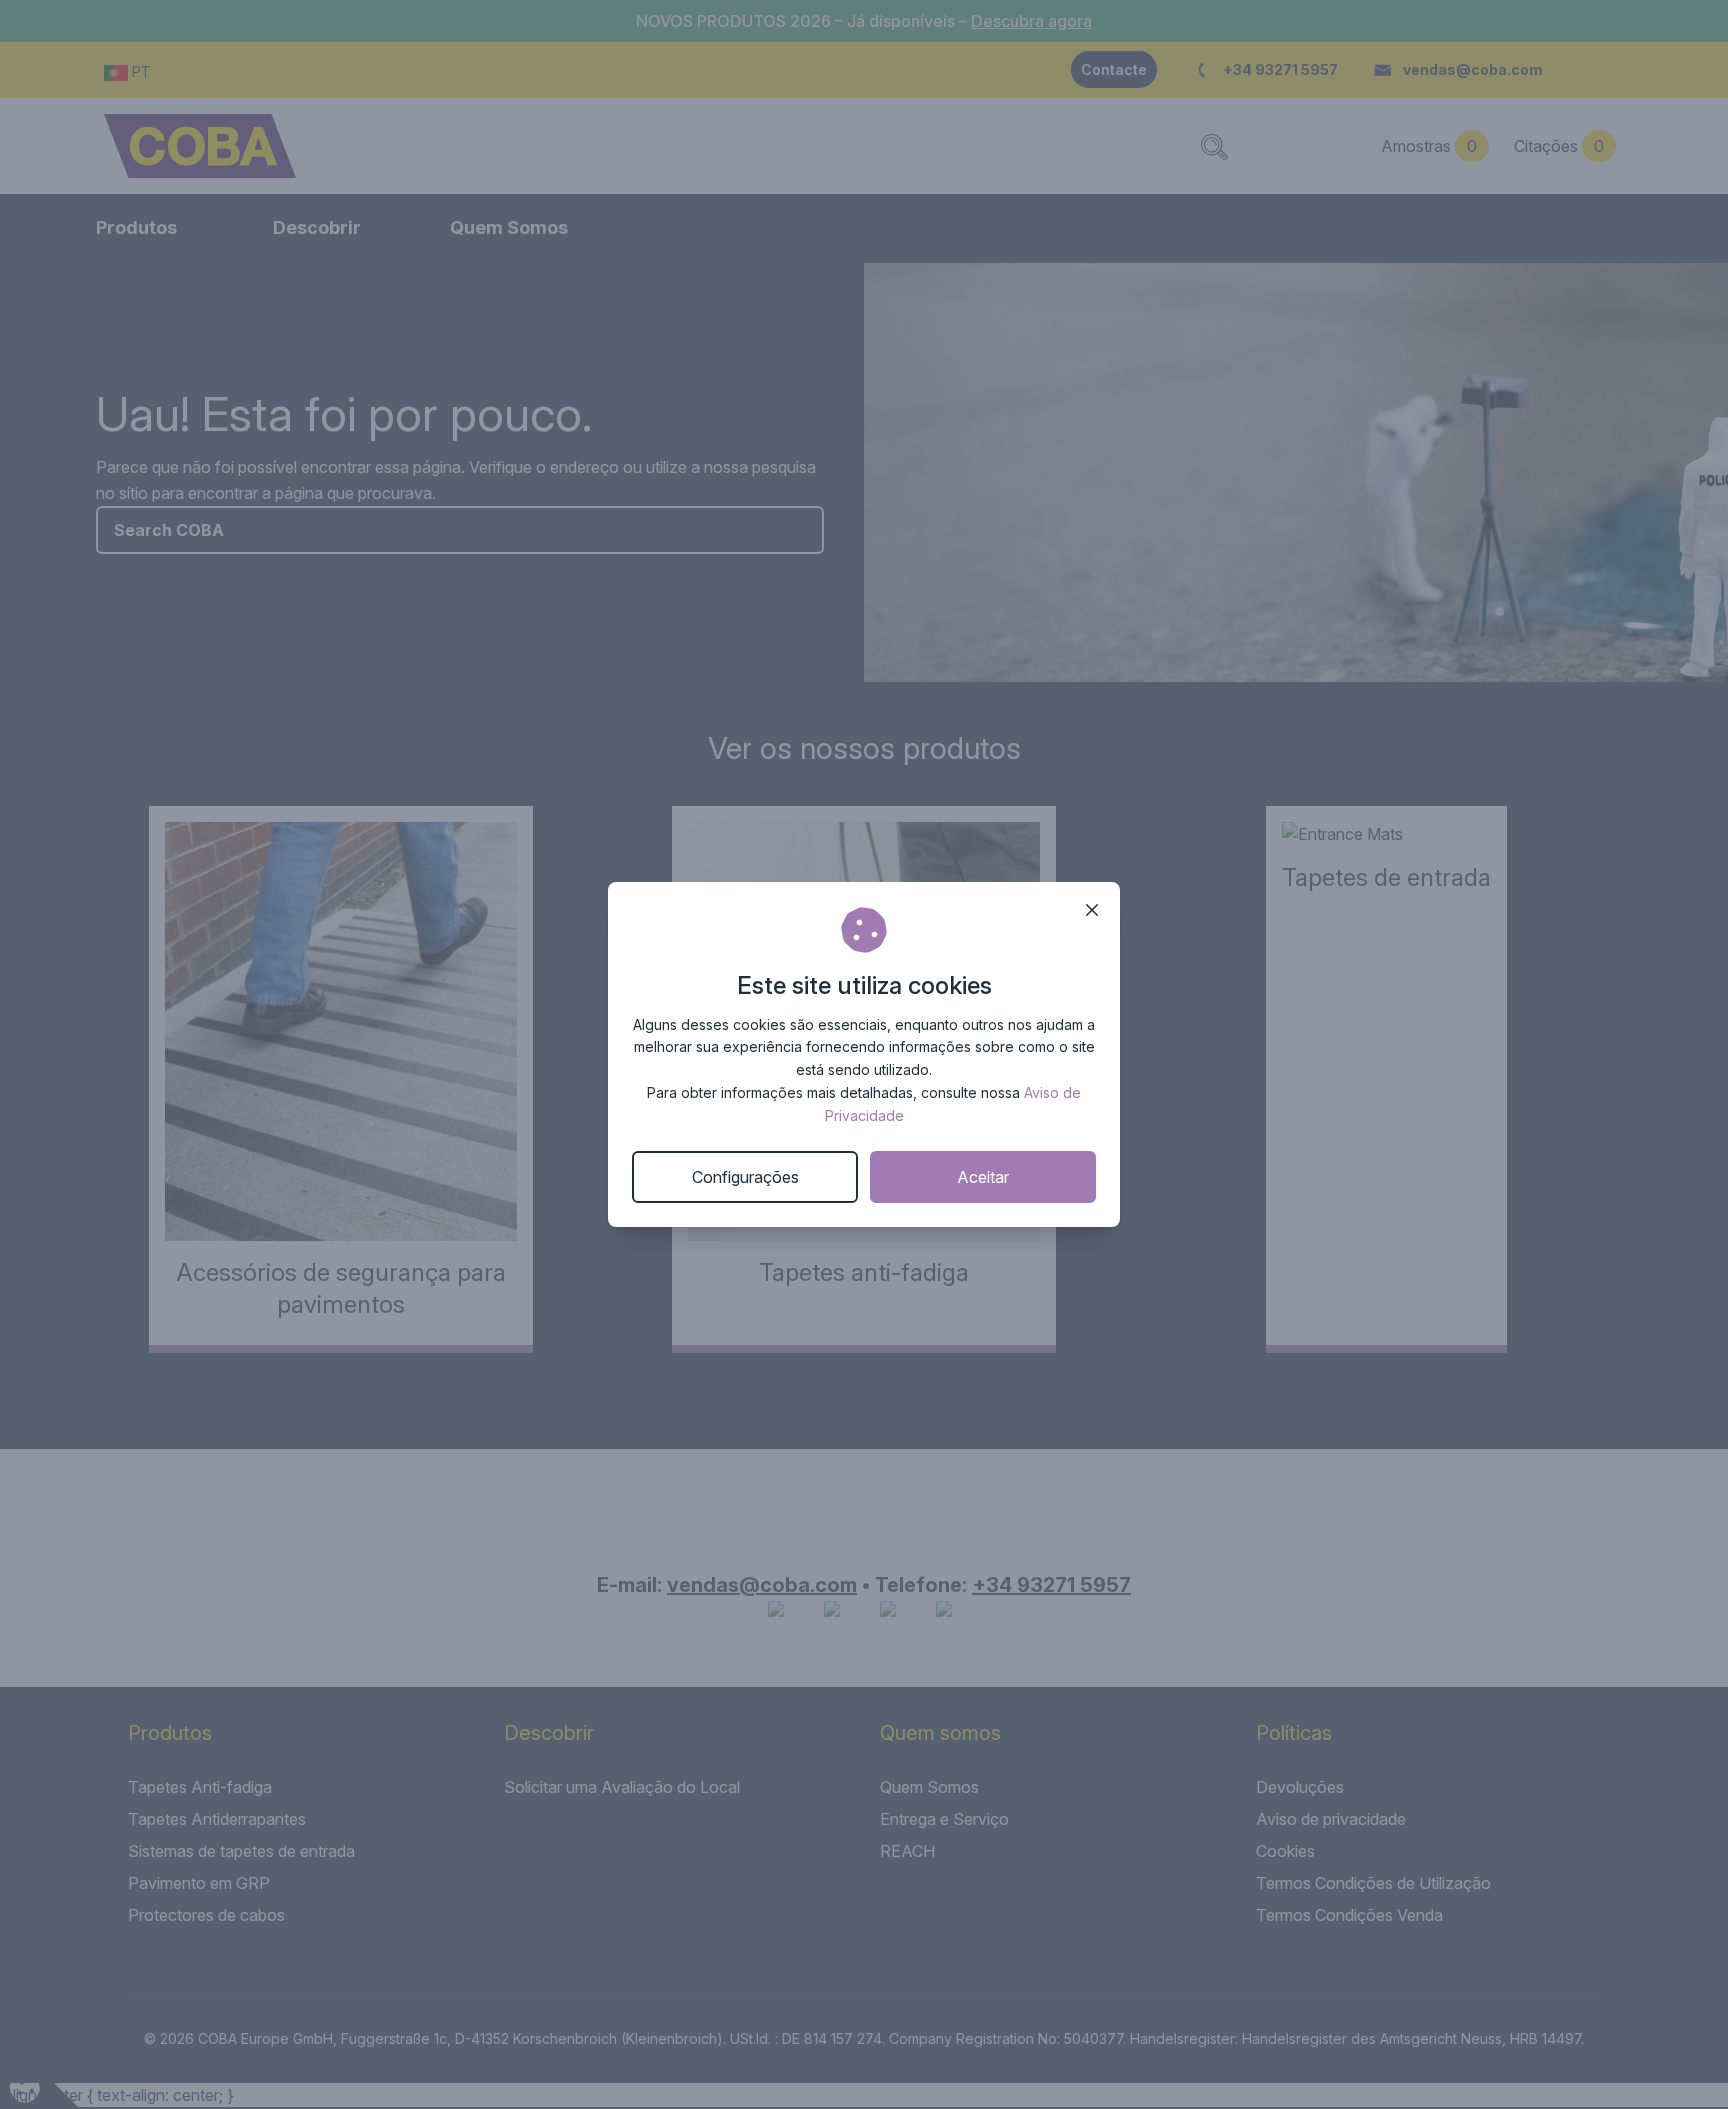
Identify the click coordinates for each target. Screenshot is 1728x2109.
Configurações (745, 1177)
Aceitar (983, 1177)
